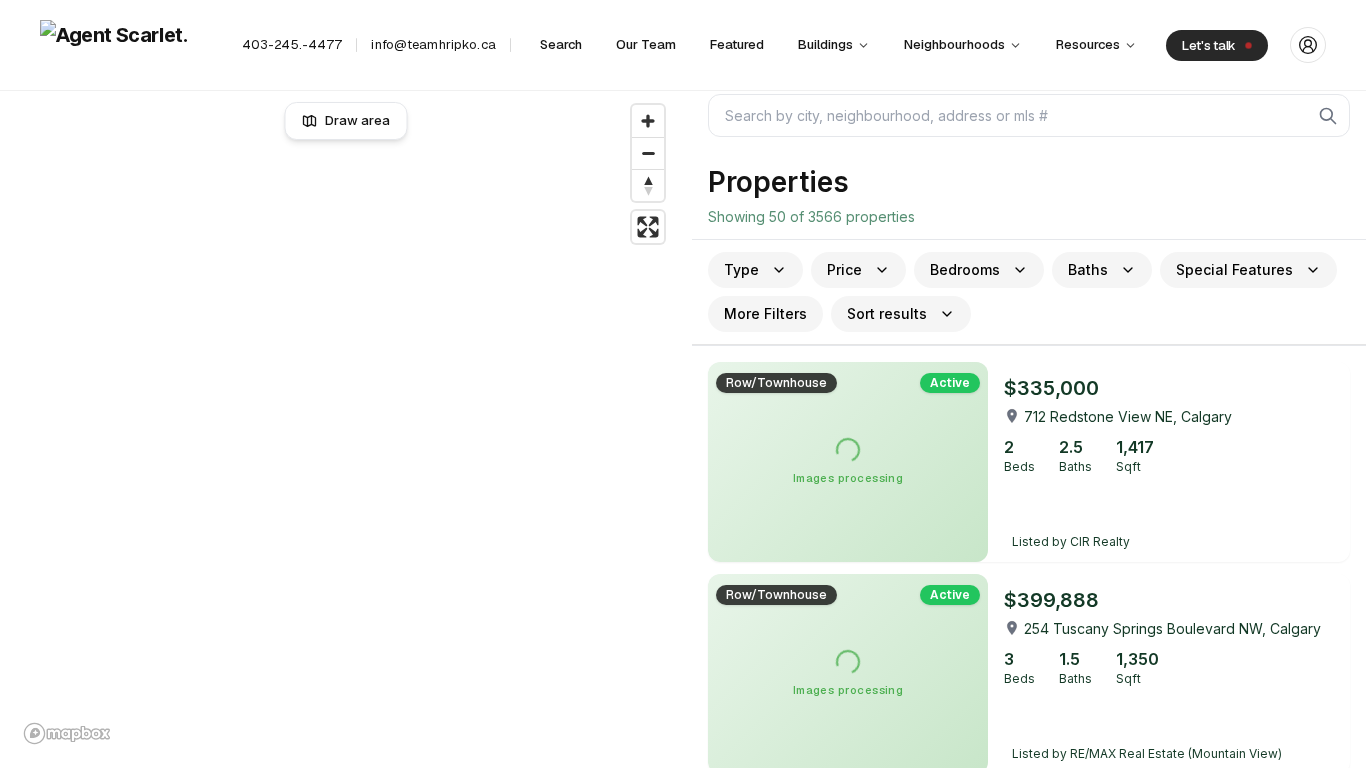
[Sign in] (1308, 45)
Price (844, 269)
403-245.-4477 (292, 44)
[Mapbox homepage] (67, 733)
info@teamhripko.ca (433, 44)
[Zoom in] (648, 121)
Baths (1088, 269)
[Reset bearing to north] (648, 185)
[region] (346, 424)
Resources (1088, 44)
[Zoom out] (648, 153)
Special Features (1234, 269)
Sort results (887, 313)
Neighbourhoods (954, 44)
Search (561, 44)
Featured (737, 44)
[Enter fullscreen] (648, 227)
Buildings (825, 44)
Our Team (646, 44)
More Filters (765, 313)
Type (741, 269)
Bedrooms (965, 269)
